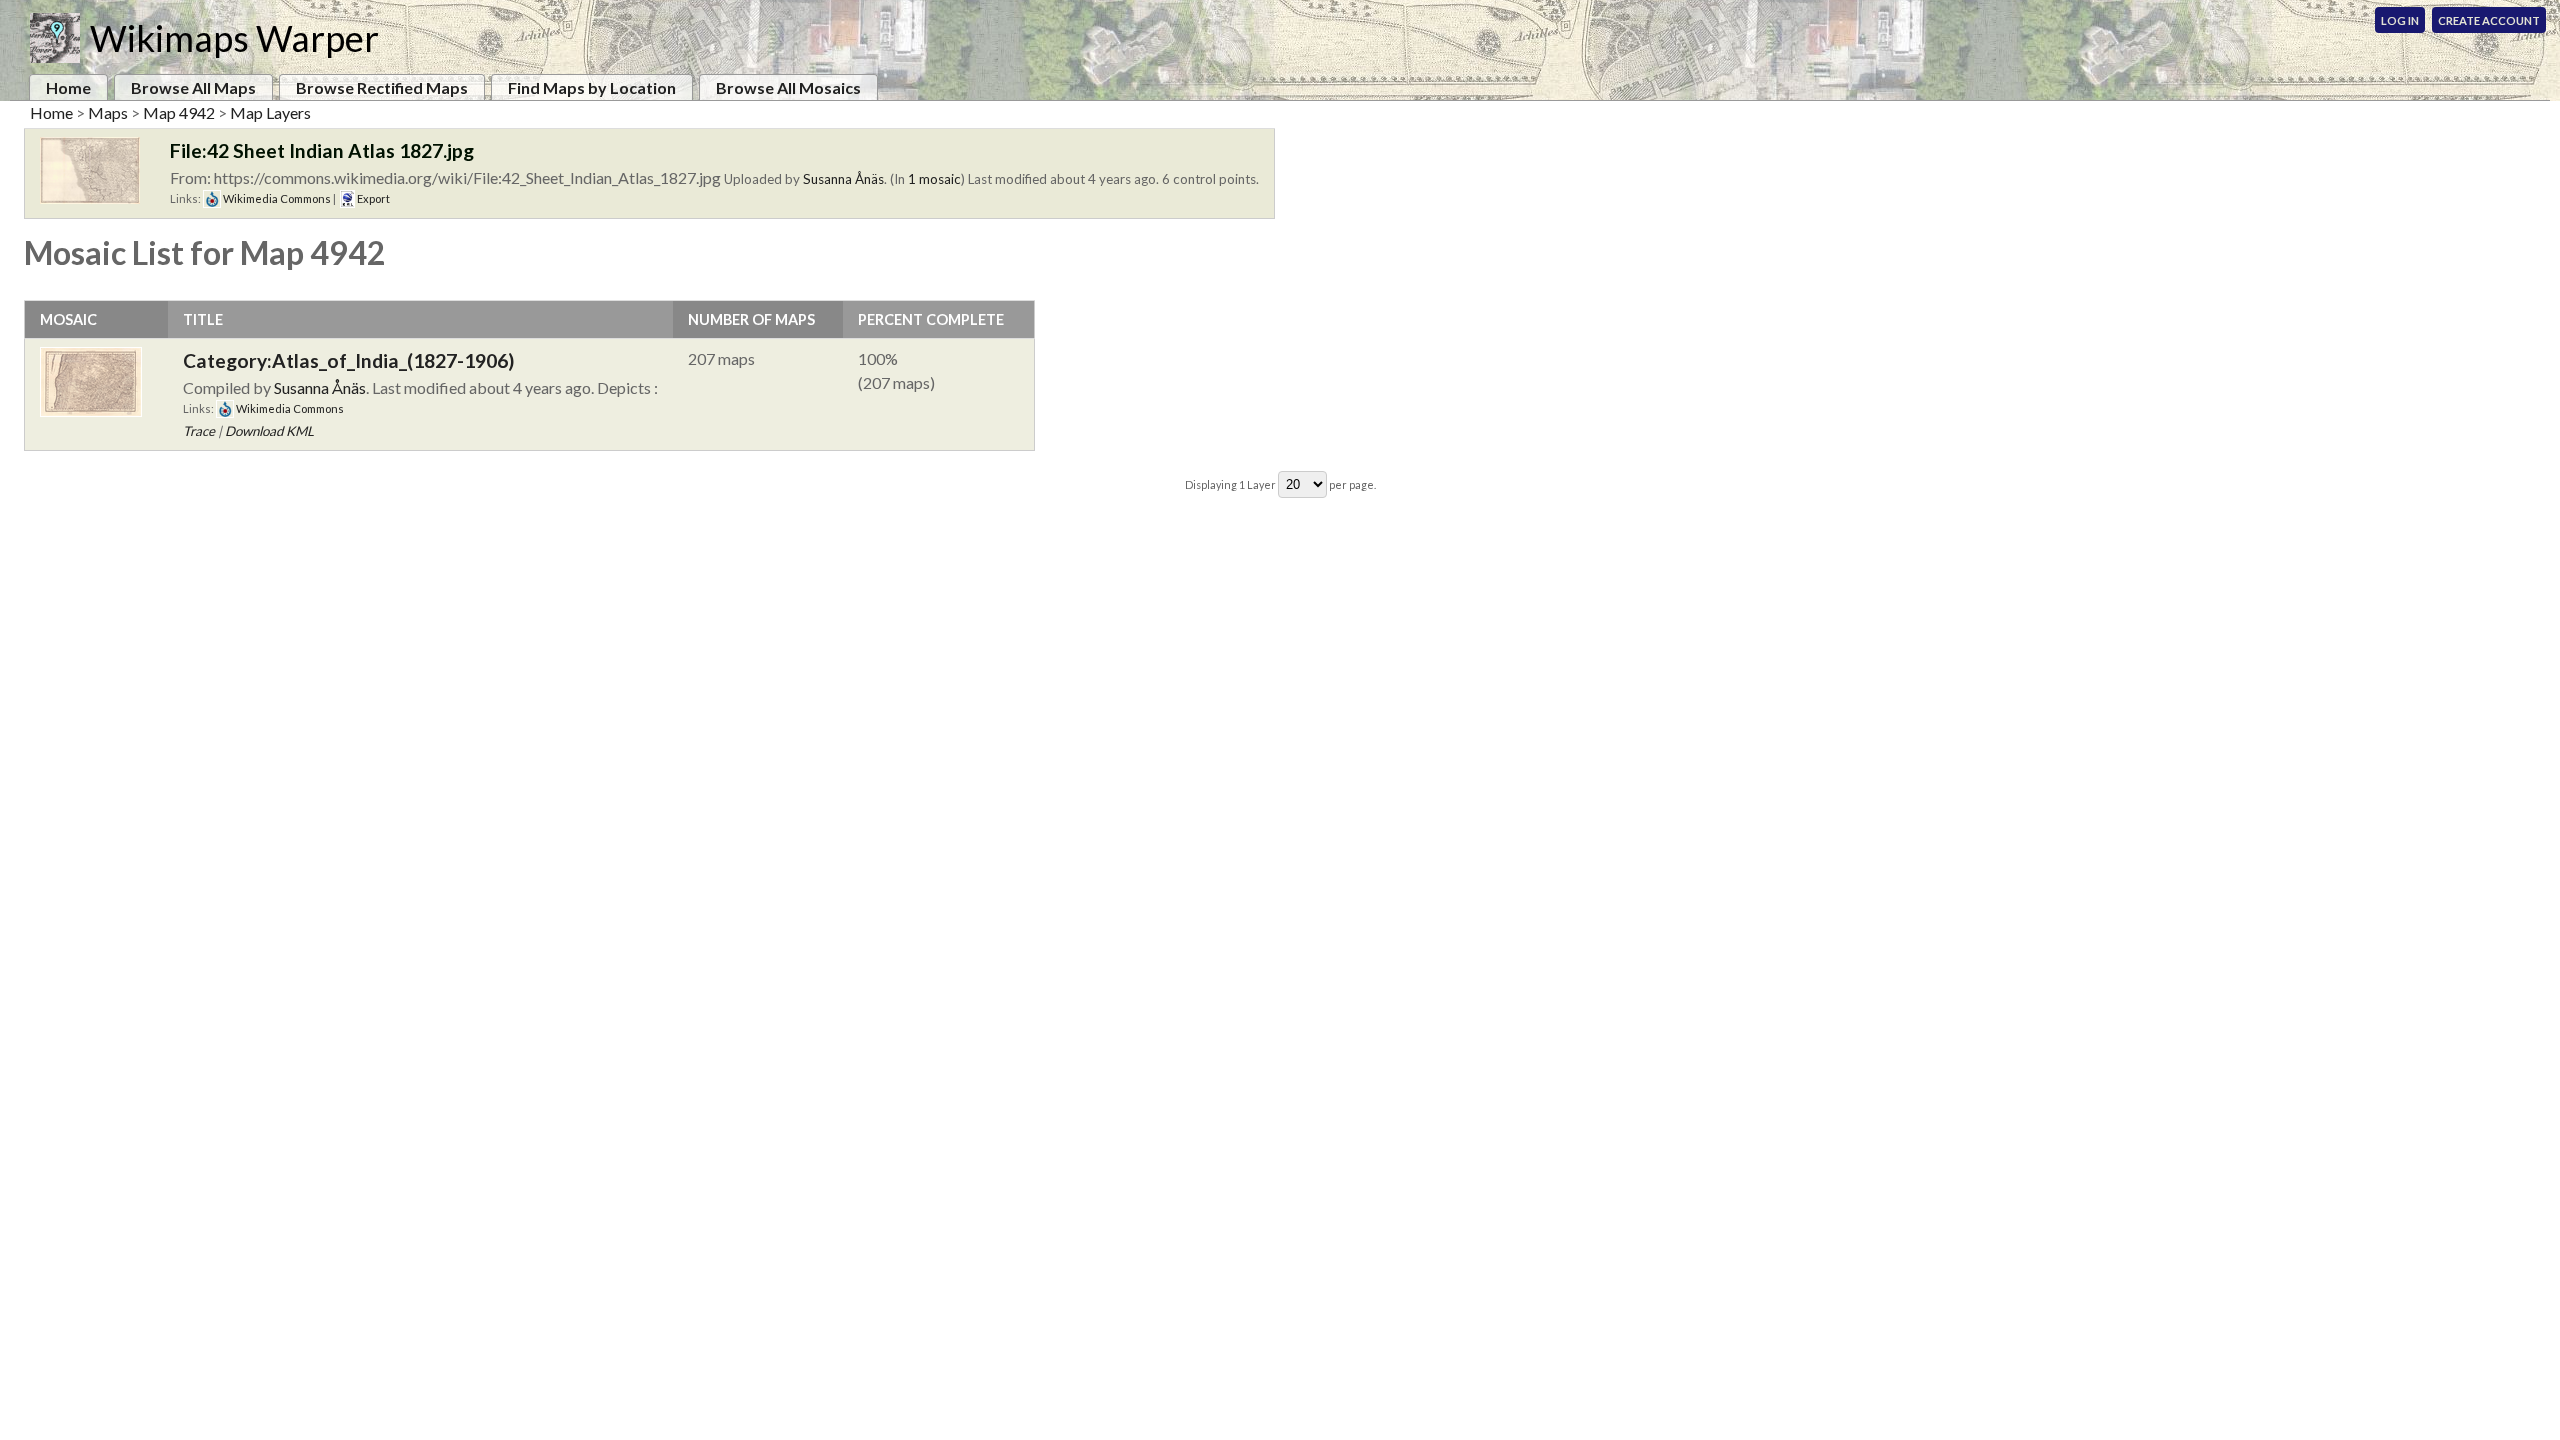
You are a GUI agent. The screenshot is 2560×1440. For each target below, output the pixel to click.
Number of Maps (751, 319)
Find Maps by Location (592, 87)
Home (68, 87)
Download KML (269, 431)
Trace (199, 431)
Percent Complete (931, 319)
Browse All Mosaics (788, 87)
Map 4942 (179, 112)
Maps (108, 112)
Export (372, 198)
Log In (2400, 20)
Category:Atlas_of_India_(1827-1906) (348, 360)
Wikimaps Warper (234, 38)
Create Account (2489, 20)
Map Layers (270, 112)
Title (203, 319)
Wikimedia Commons (276, 198)
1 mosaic (934, 179)
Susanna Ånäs (843, 179)
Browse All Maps (193, 87)
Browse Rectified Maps (382, 87)
